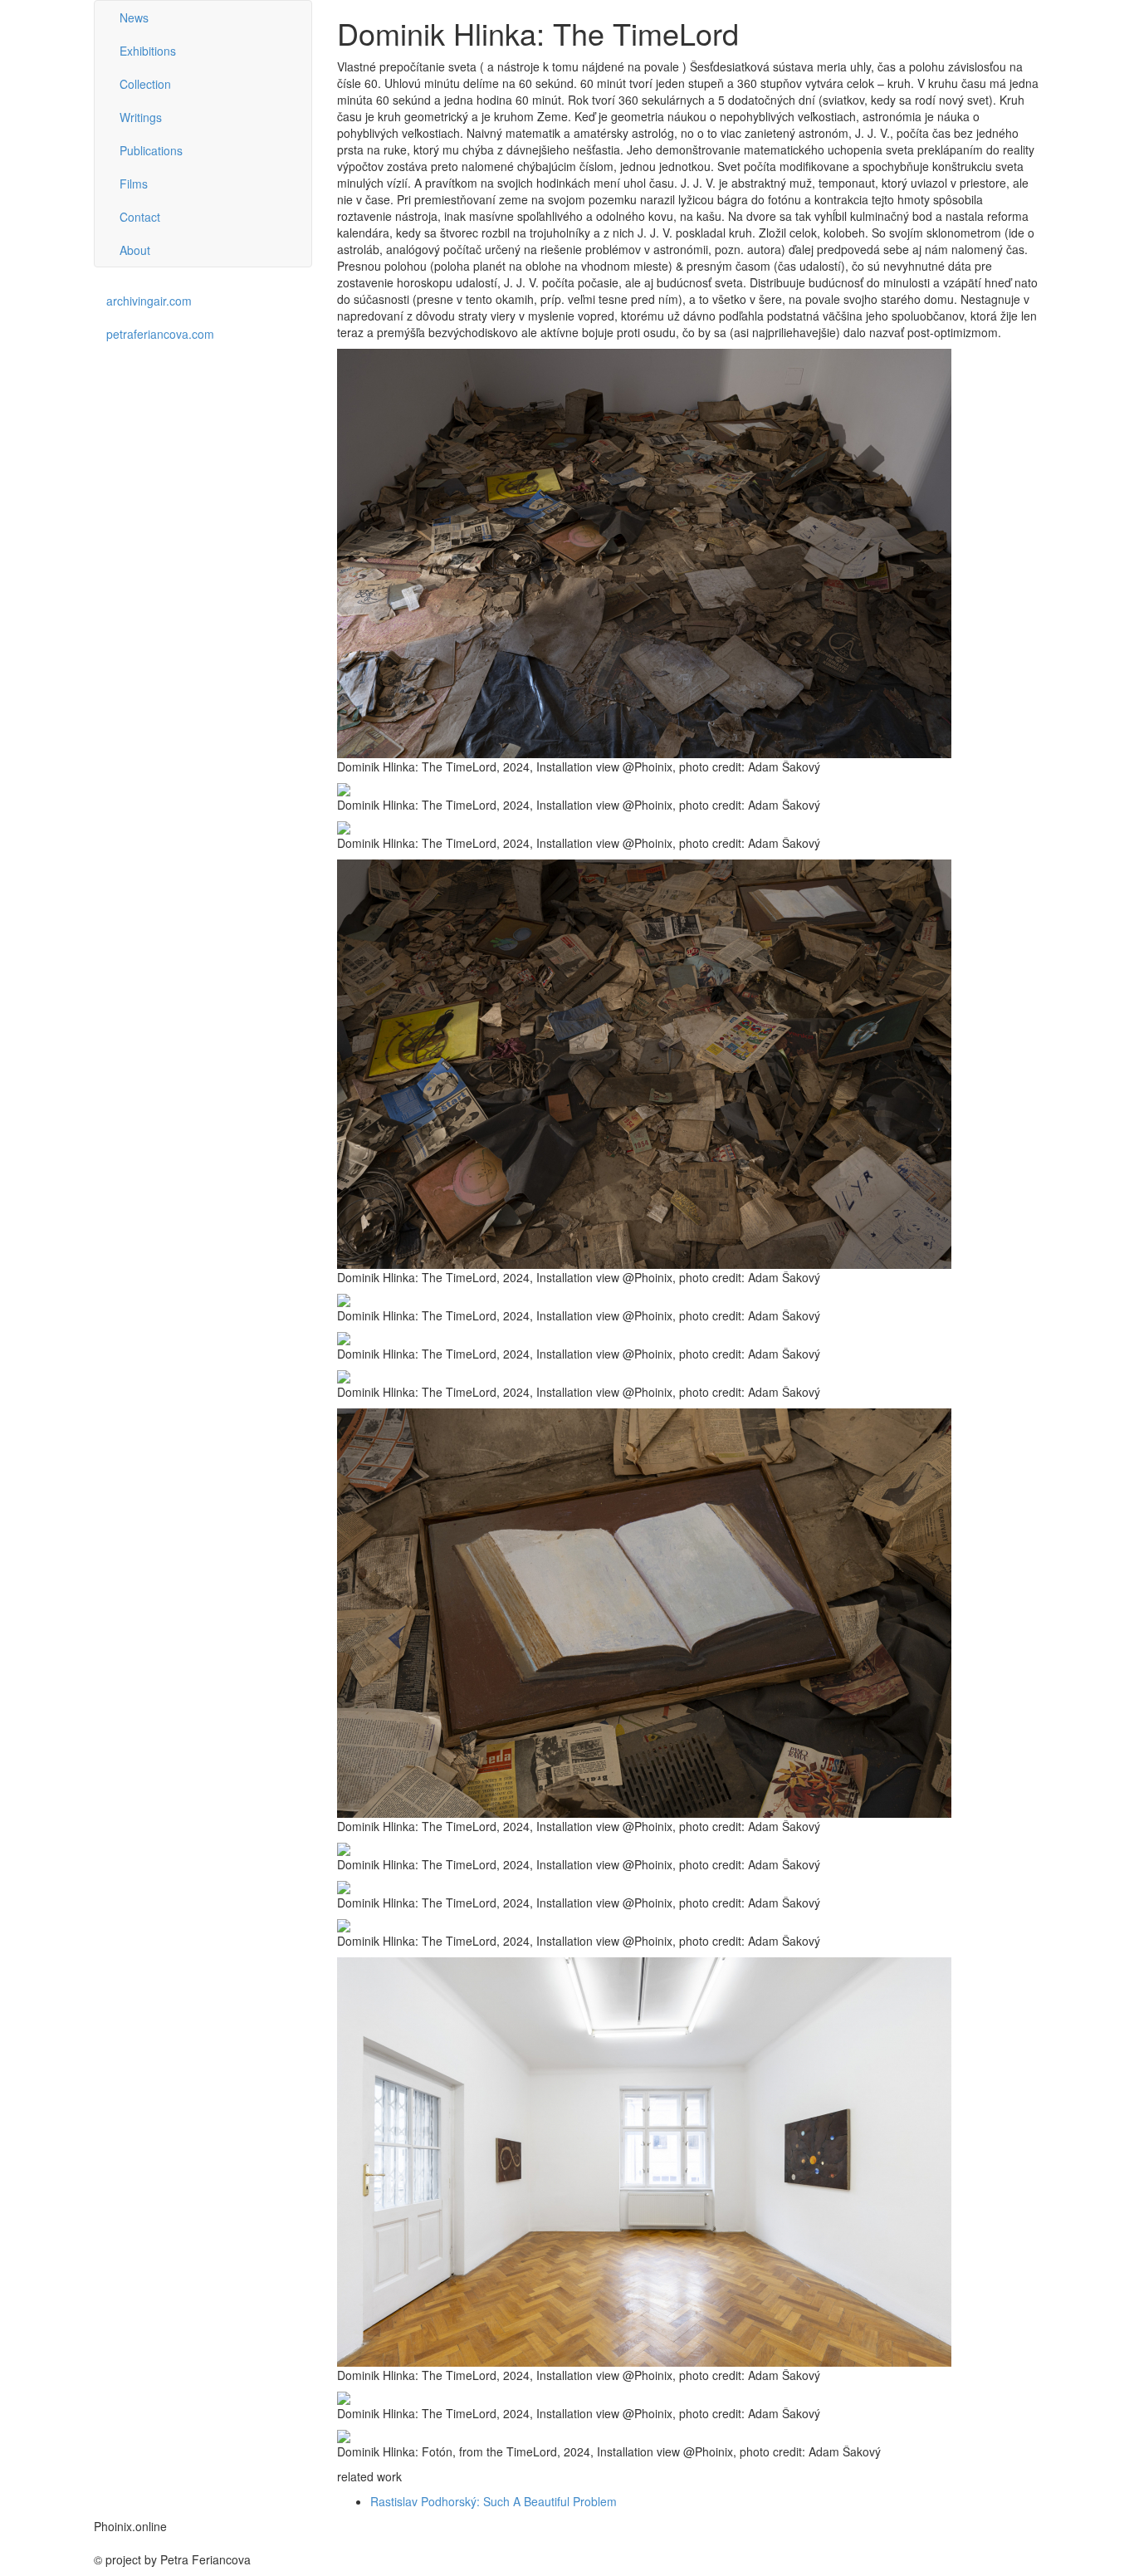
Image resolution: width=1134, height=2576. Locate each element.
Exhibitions (148, 51)
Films (134, 184)
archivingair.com (149, 301)
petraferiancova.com (160, 334)
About (135, 250)
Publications (151, 150)
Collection (145, 84)
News (134, 17)
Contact (140, 217)
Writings (141, 117)
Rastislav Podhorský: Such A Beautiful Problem (494, 2501)
